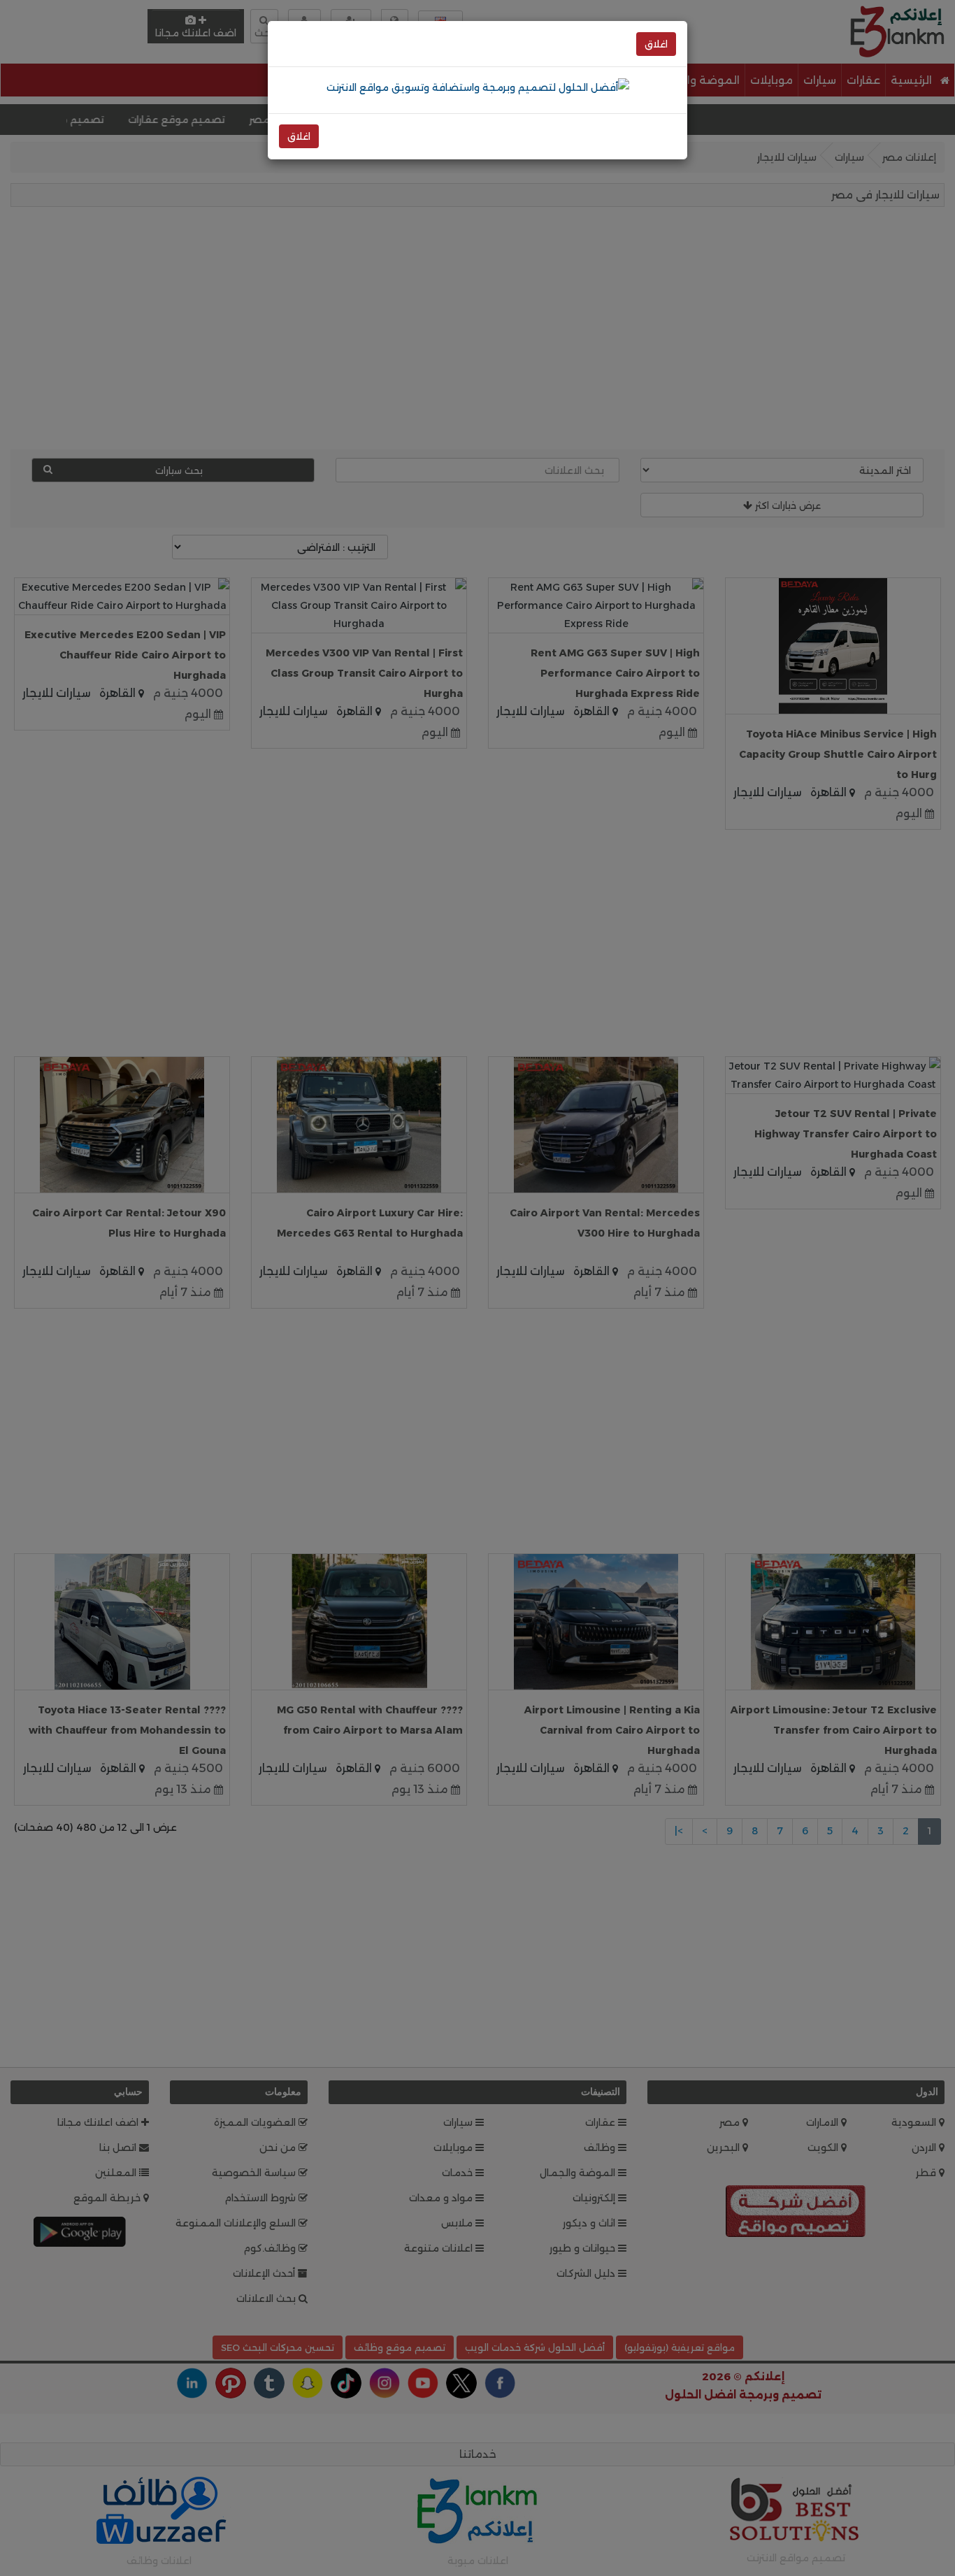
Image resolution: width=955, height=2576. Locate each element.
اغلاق (656, 44)
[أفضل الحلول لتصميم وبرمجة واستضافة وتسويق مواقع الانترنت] (478, 87)
